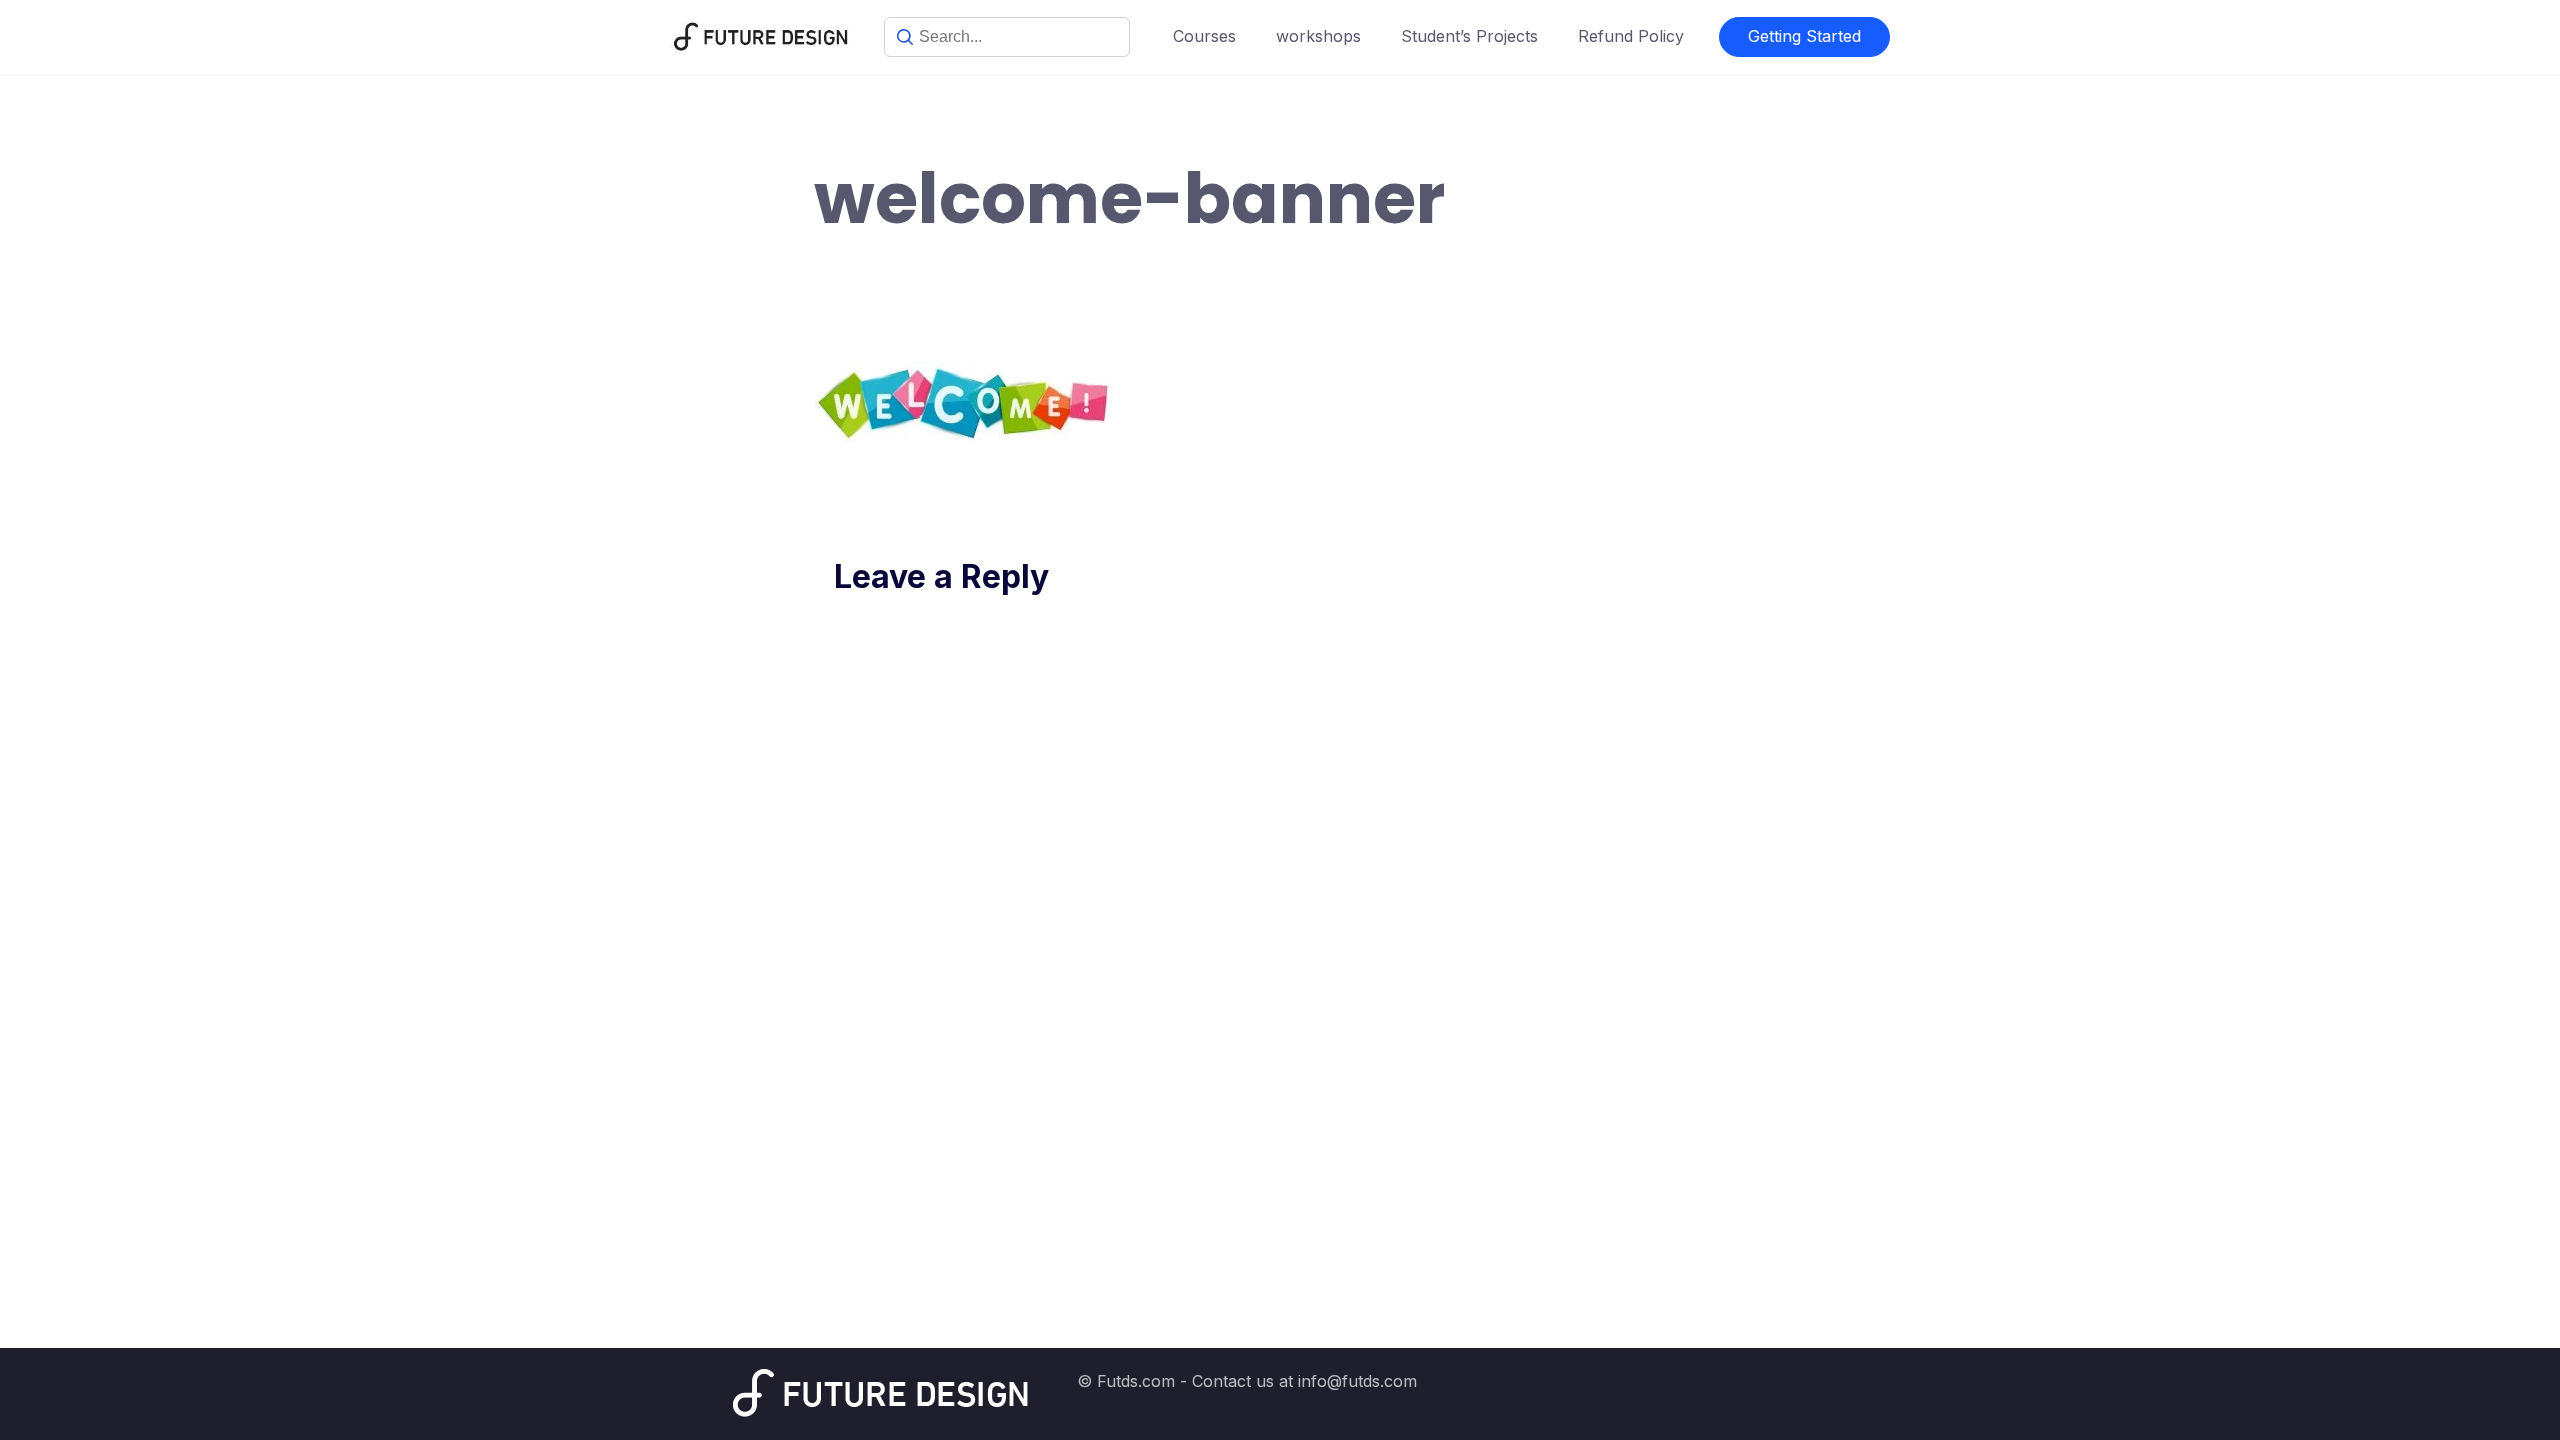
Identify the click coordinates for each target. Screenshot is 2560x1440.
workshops (1318, 36)
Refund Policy (1631, 36)
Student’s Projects (1469, 36)
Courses (1204, 36)
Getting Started (1804, 36)
